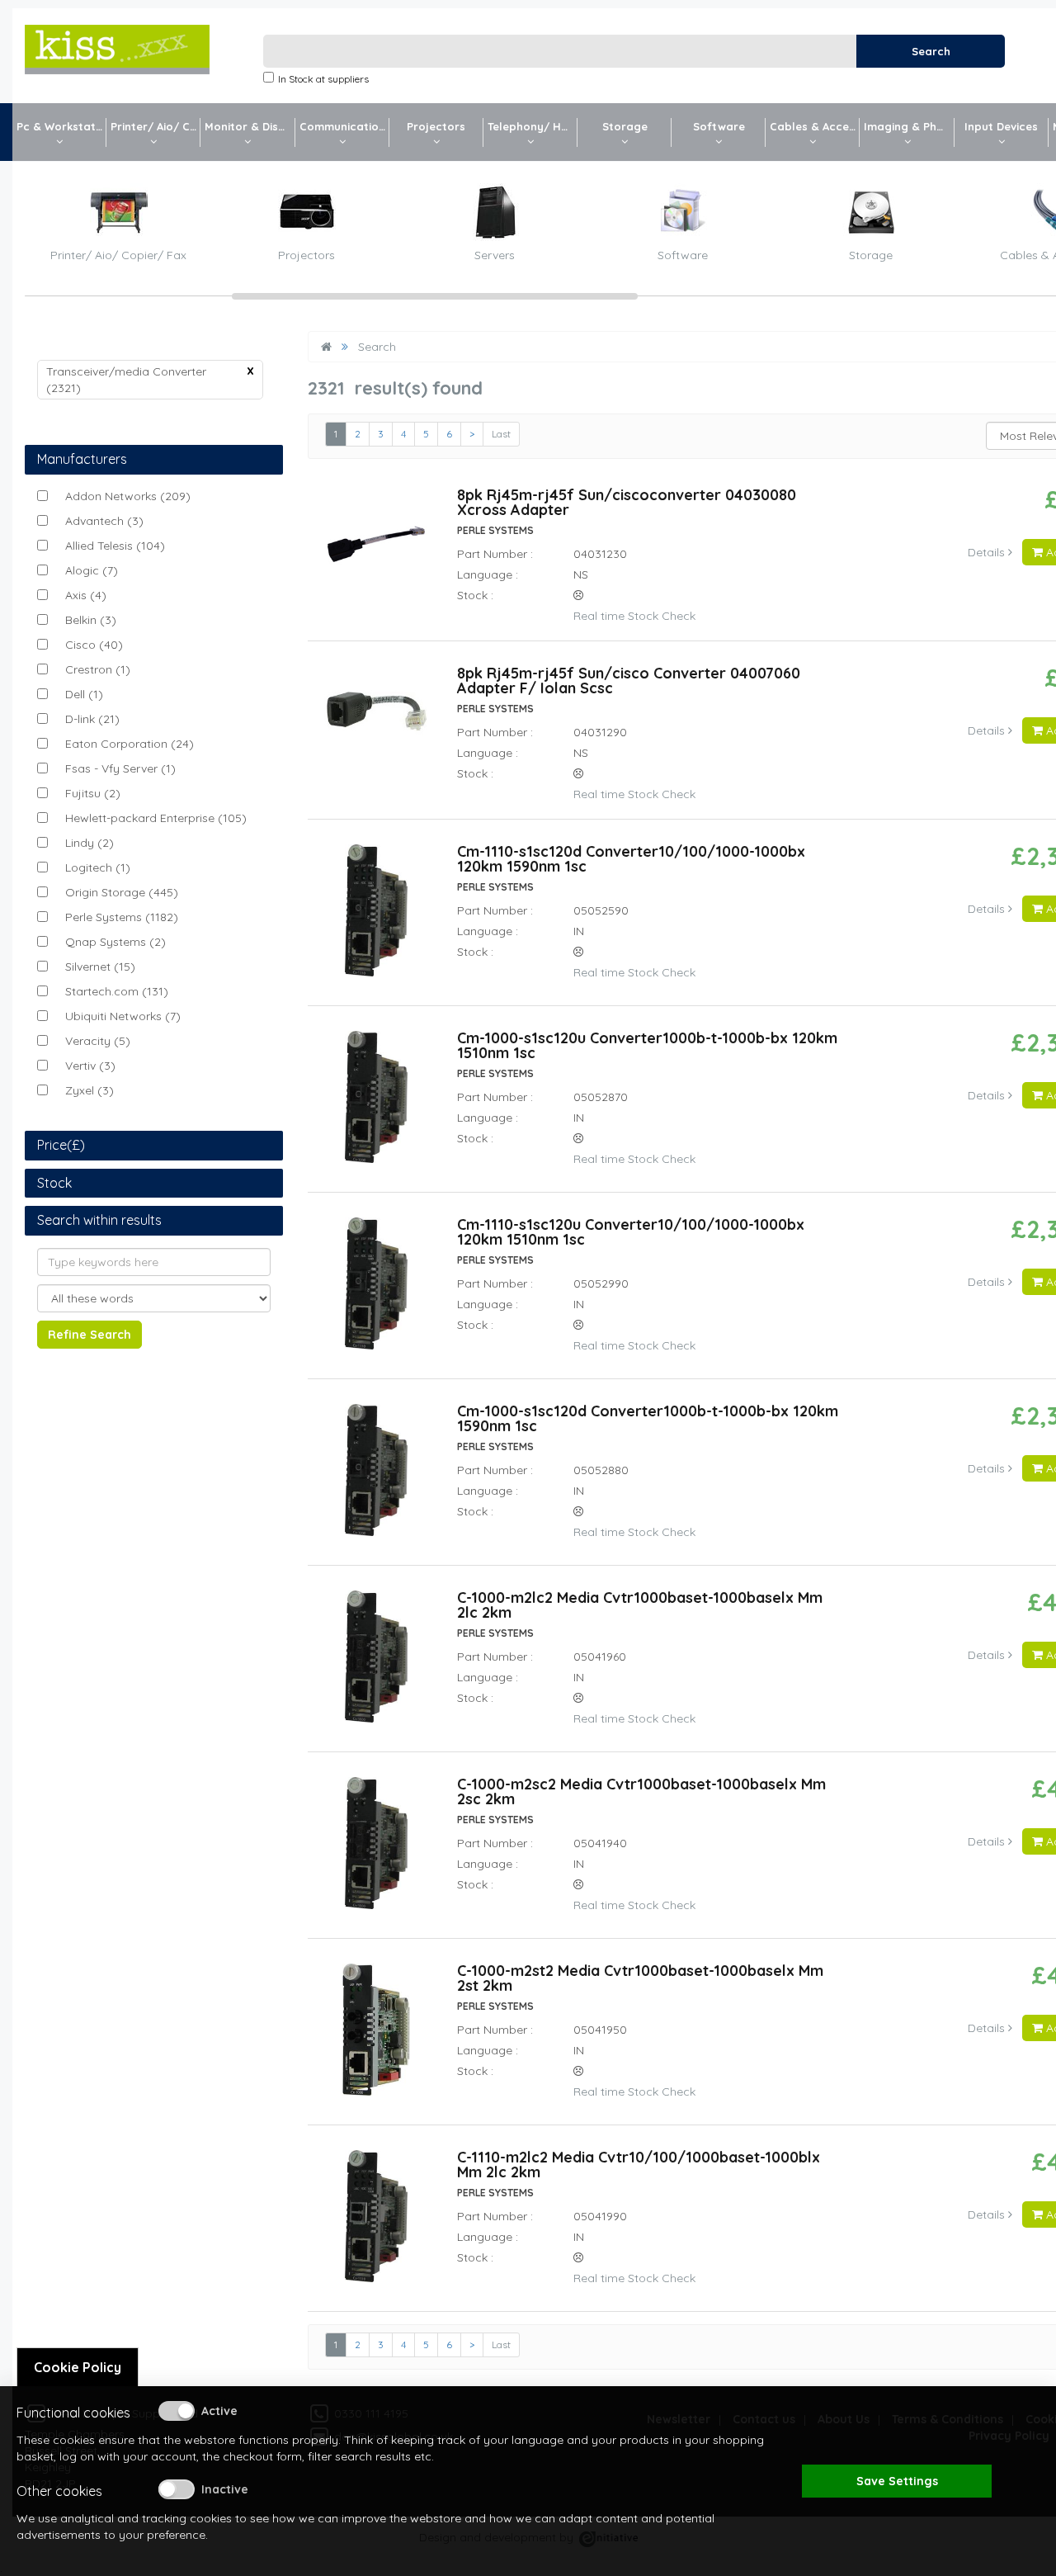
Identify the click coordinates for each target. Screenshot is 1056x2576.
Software (719, 126)
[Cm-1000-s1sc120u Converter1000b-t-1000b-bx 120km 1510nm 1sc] (375, 1104)
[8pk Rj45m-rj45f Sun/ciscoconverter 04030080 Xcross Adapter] (376, 551)
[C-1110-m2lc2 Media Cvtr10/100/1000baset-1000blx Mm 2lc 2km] (376, 2224)
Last (501, 434)
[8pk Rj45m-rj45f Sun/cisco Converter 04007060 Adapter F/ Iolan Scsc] (376, 723)
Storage (625, 126)
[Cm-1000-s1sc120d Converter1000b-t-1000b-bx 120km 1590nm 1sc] (375, 1477)
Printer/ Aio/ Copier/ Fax (156, 126)
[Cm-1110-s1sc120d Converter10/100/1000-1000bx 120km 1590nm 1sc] (376, 918)
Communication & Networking (344, 126)
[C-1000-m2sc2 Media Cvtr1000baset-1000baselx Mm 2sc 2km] (375, 1850)
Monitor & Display (250, 126)
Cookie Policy (78, 2367)
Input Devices (1001, 126)
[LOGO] (117, 50)
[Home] (326, 347)
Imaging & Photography (909, 126)
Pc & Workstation (61, 126)
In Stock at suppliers (323, 79)
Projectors (436, 126)
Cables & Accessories (815, 126)
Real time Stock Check (634, 616)
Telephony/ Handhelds (533, 126)
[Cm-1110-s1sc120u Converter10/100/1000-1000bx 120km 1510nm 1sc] (376, 1291)
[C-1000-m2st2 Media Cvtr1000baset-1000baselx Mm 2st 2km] (376, 2037)
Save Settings (897, 2481)
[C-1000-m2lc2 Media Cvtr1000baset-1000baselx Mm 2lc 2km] (375, 1664)
